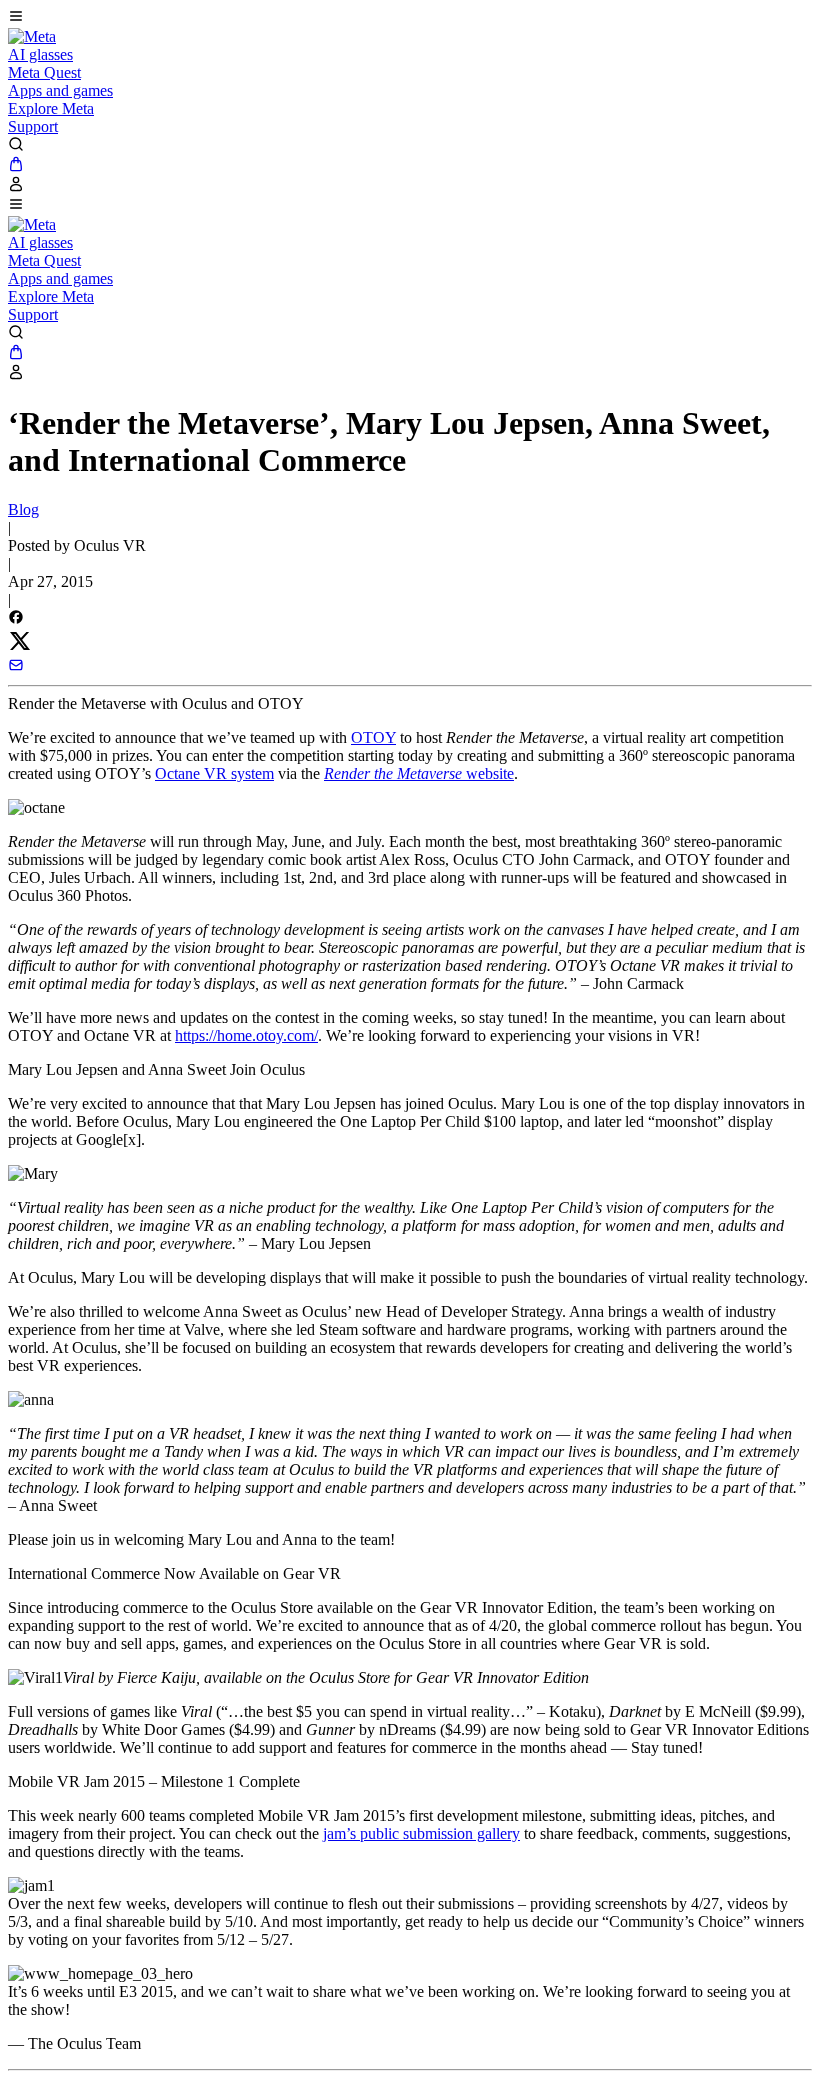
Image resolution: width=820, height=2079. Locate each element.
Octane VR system (214, 773)
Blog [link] (23, 509)
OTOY (373, 737)
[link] (32, 36)
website (419, 773)
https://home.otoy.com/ (246, 1035)
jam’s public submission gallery (421, 1833)
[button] (410, 18)
